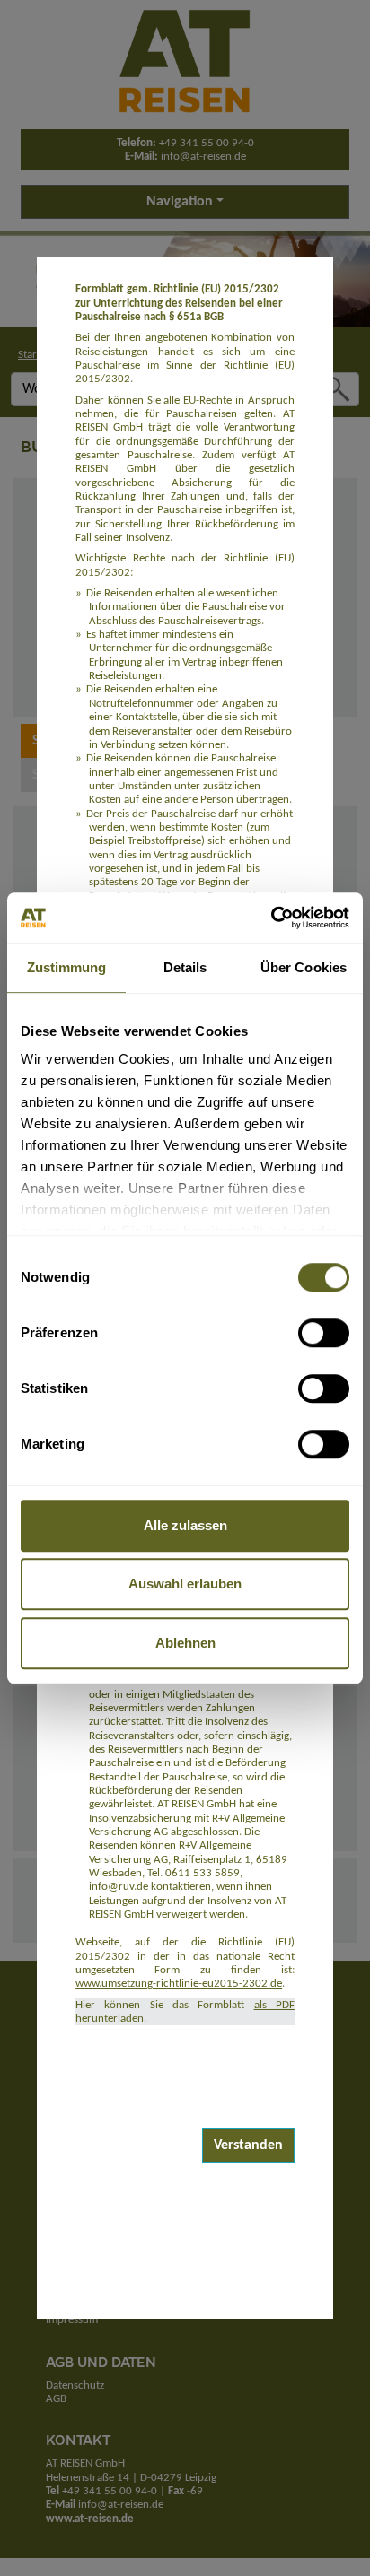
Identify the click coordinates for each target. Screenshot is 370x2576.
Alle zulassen (185, 1525)
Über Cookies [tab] (304, 967)
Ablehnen (185, 1643)
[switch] (324, 1333)
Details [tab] (185, 967)
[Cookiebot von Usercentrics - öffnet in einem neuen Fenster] (271, 918)
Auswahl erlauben (185, 1584)
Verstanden (248, 2145)
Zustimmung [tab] (67, 967)
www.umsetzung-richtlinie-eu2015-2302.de (179, 1984)
